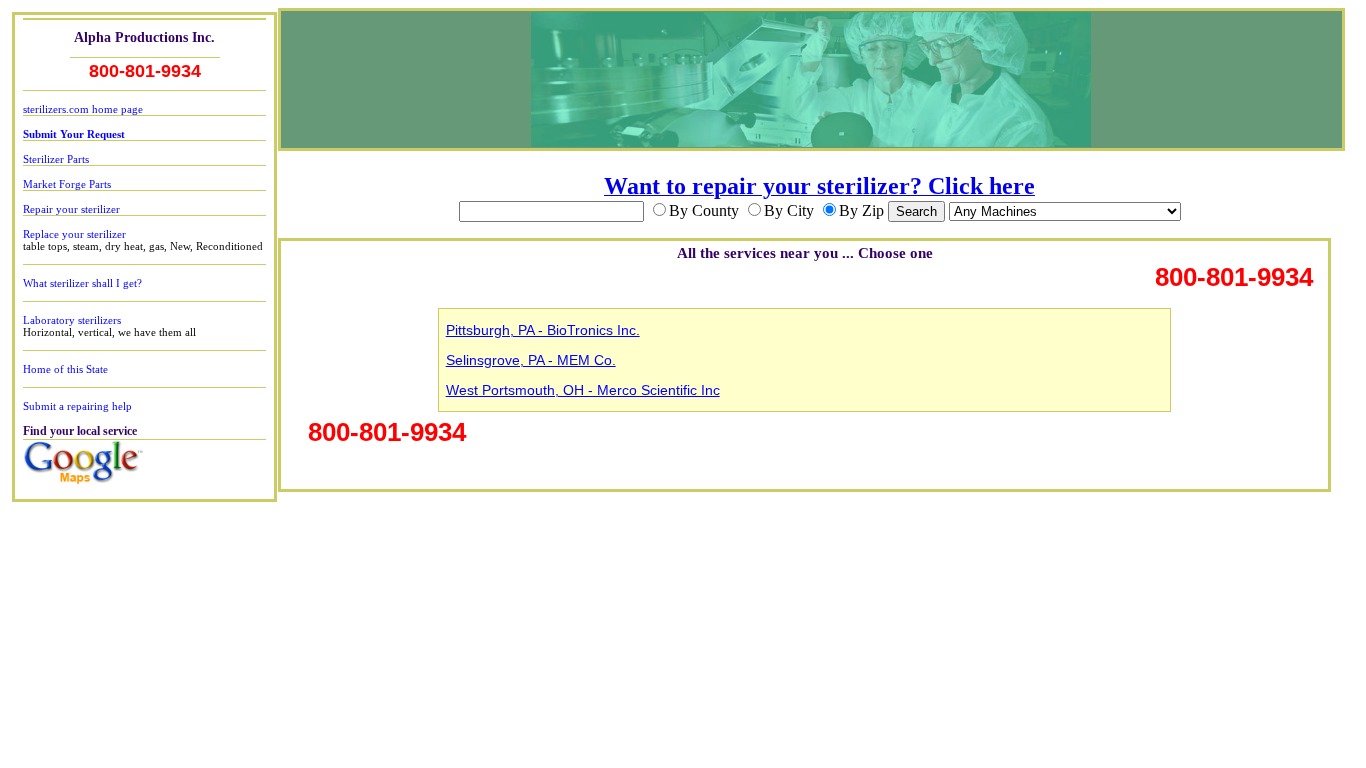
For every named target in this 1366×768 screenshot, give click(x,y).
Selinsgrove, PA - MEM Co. (531, 360)
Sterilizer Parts (56, 159)
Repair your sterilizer (71, 209)
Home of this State (65, 369)
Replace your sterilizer (74, 234)
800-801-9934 (145, 71)
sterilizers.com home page (83, 109)
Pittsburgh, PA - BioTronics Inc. (543, 330)
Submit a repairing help (77, 406)
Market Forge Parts (67, 184)
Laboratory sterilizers (72, 320)
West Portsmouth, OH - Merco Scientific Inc (583, 390)
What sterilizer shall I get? (82, 283)
